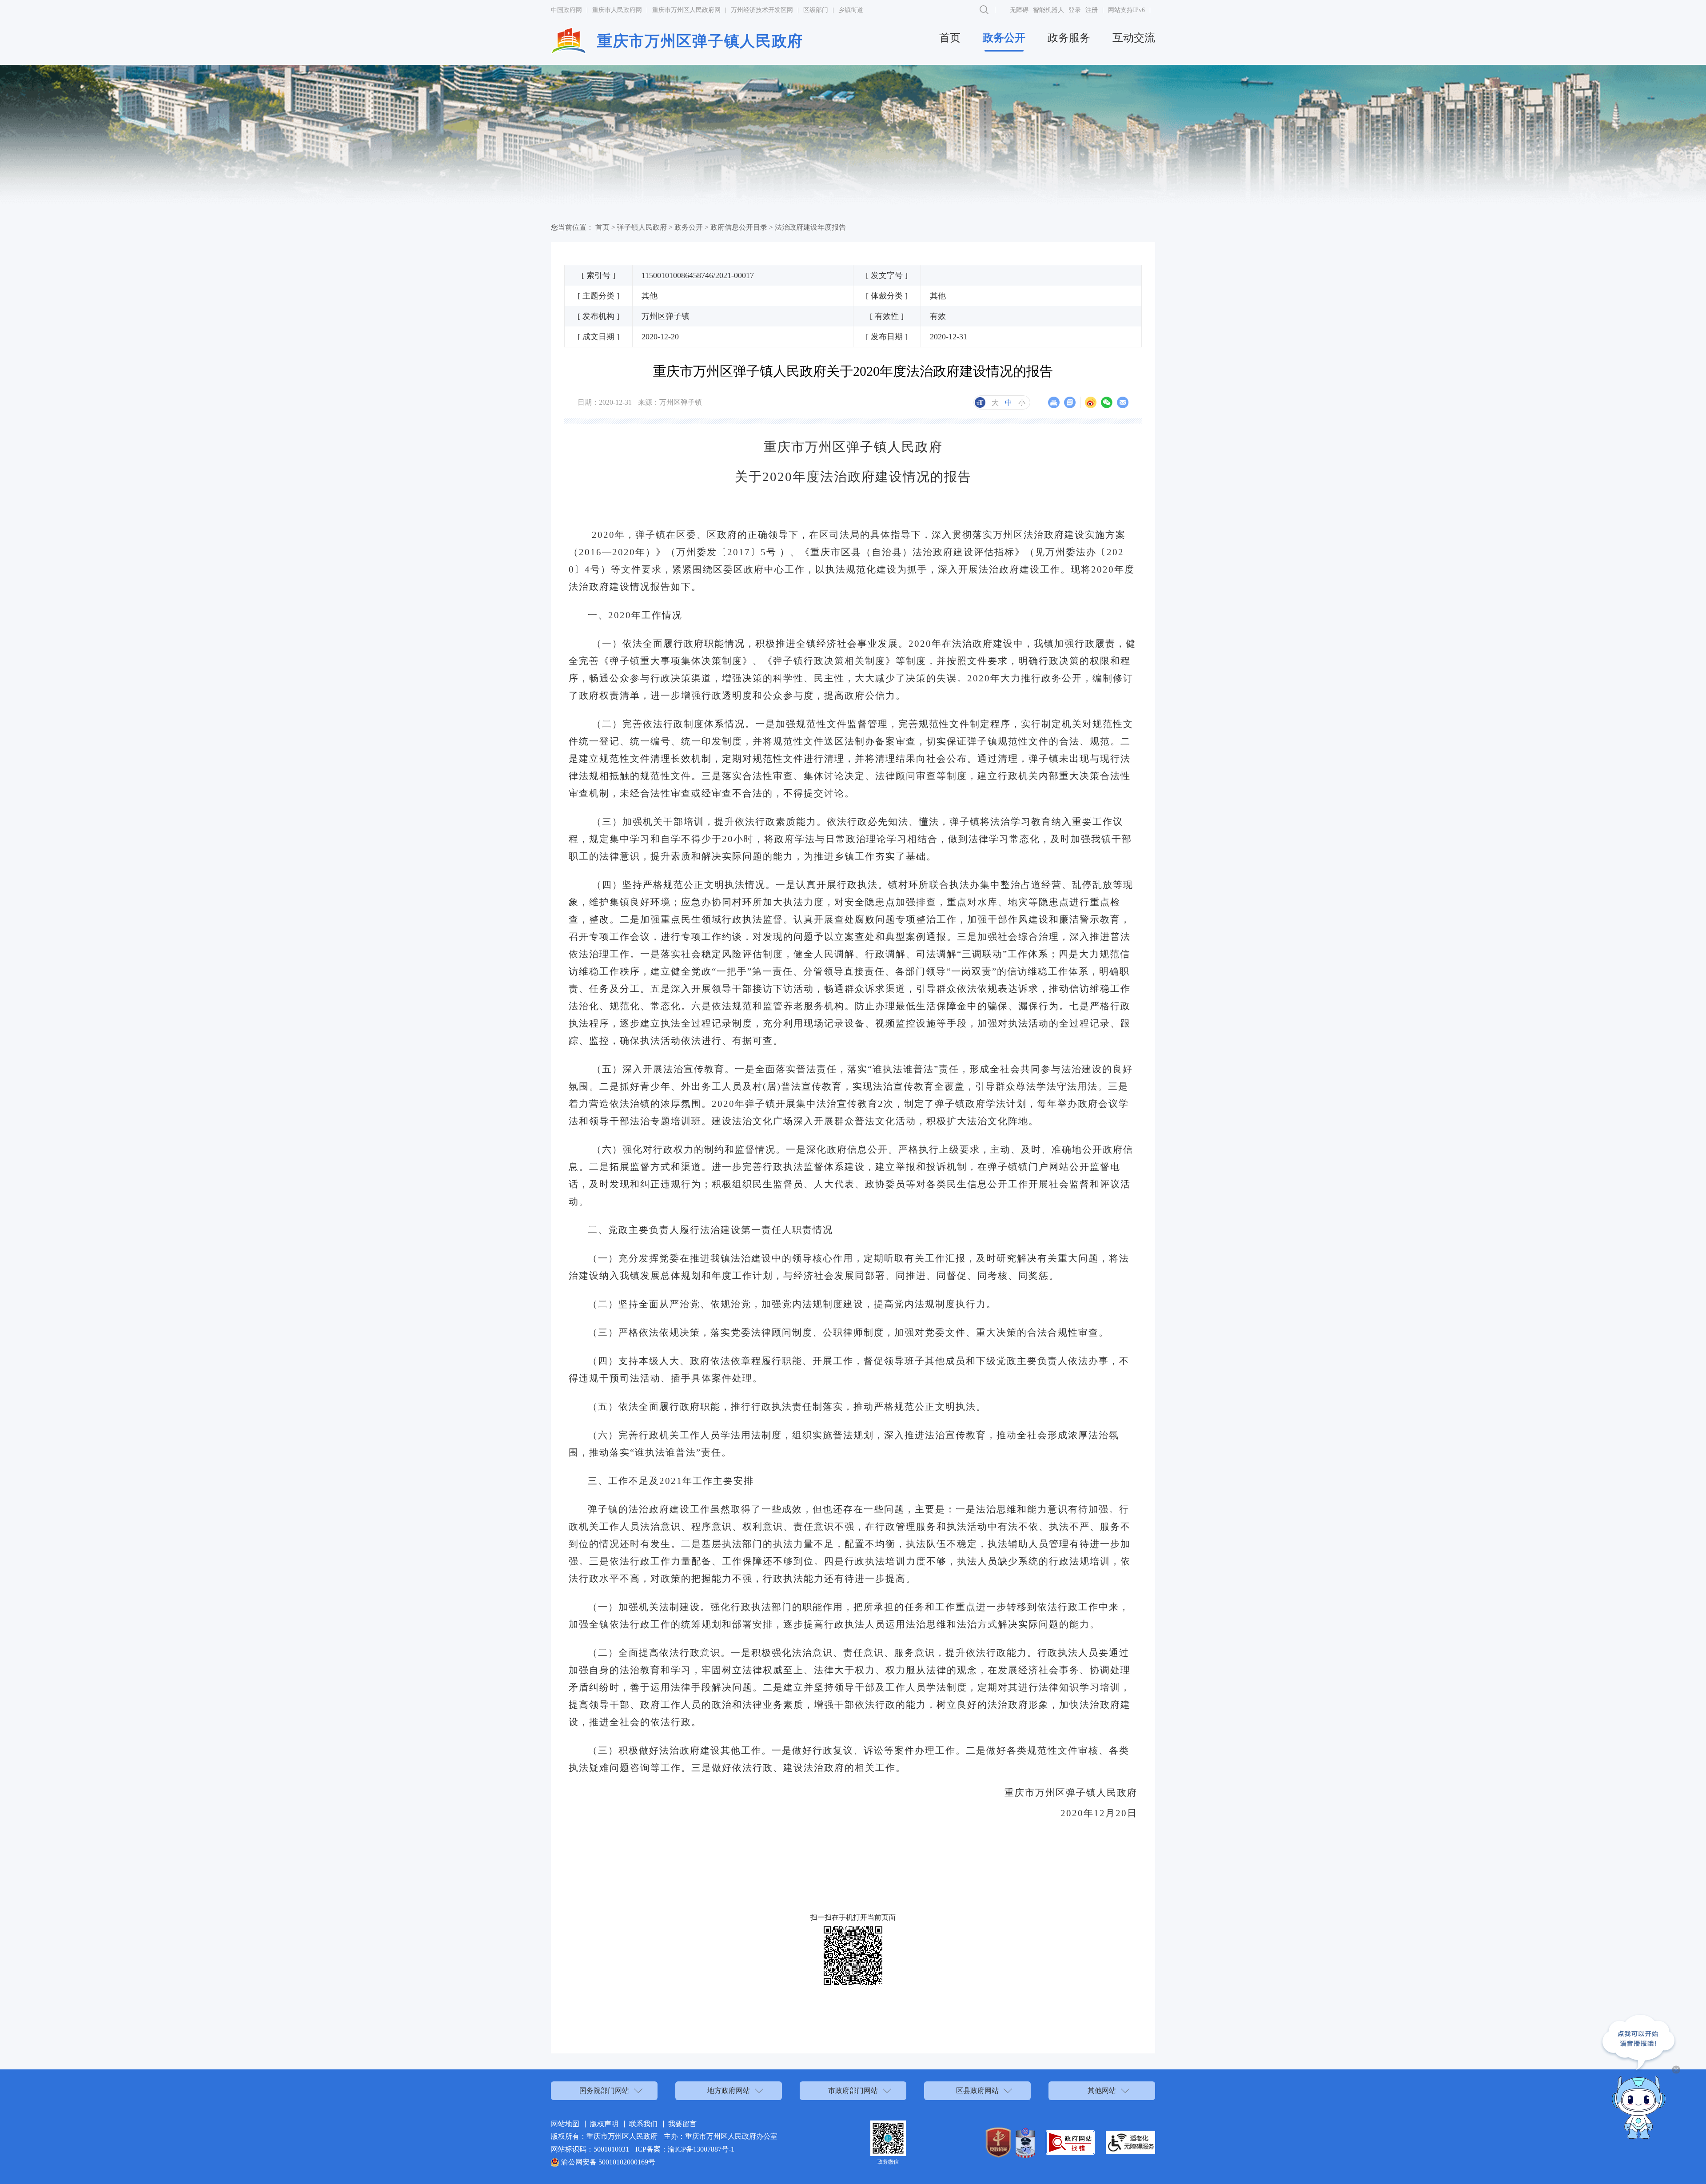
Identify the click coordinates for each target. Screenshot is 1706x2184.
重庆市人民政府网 (617, 10)
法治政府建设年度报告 (810, 227)
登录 (1075, 10)
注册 (1092, 10)
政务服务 (1069, 38)
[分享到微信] (1107, 402)
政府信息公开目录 (739, 227)
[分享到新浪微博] (1091, 402)
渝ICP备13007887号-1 (701, 2149)
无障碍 (1019, 10)
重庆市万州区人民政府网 (686, 10)
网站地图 (565, 2124)
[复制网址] (1070, 402)
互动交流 (1134, 38)
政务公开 (1004, 38)
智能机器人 (1048, 10)
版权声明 (604, 2124)
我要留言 (682, 2124)
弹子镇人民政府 (642, 227)
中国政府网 (566, 10)
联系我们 (643, 2124)
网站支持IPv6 (1126, 10)
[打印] (1054, 402)
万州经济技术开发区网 (762, 10)
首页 (950, 38)
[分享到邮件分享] (1123, 402)
